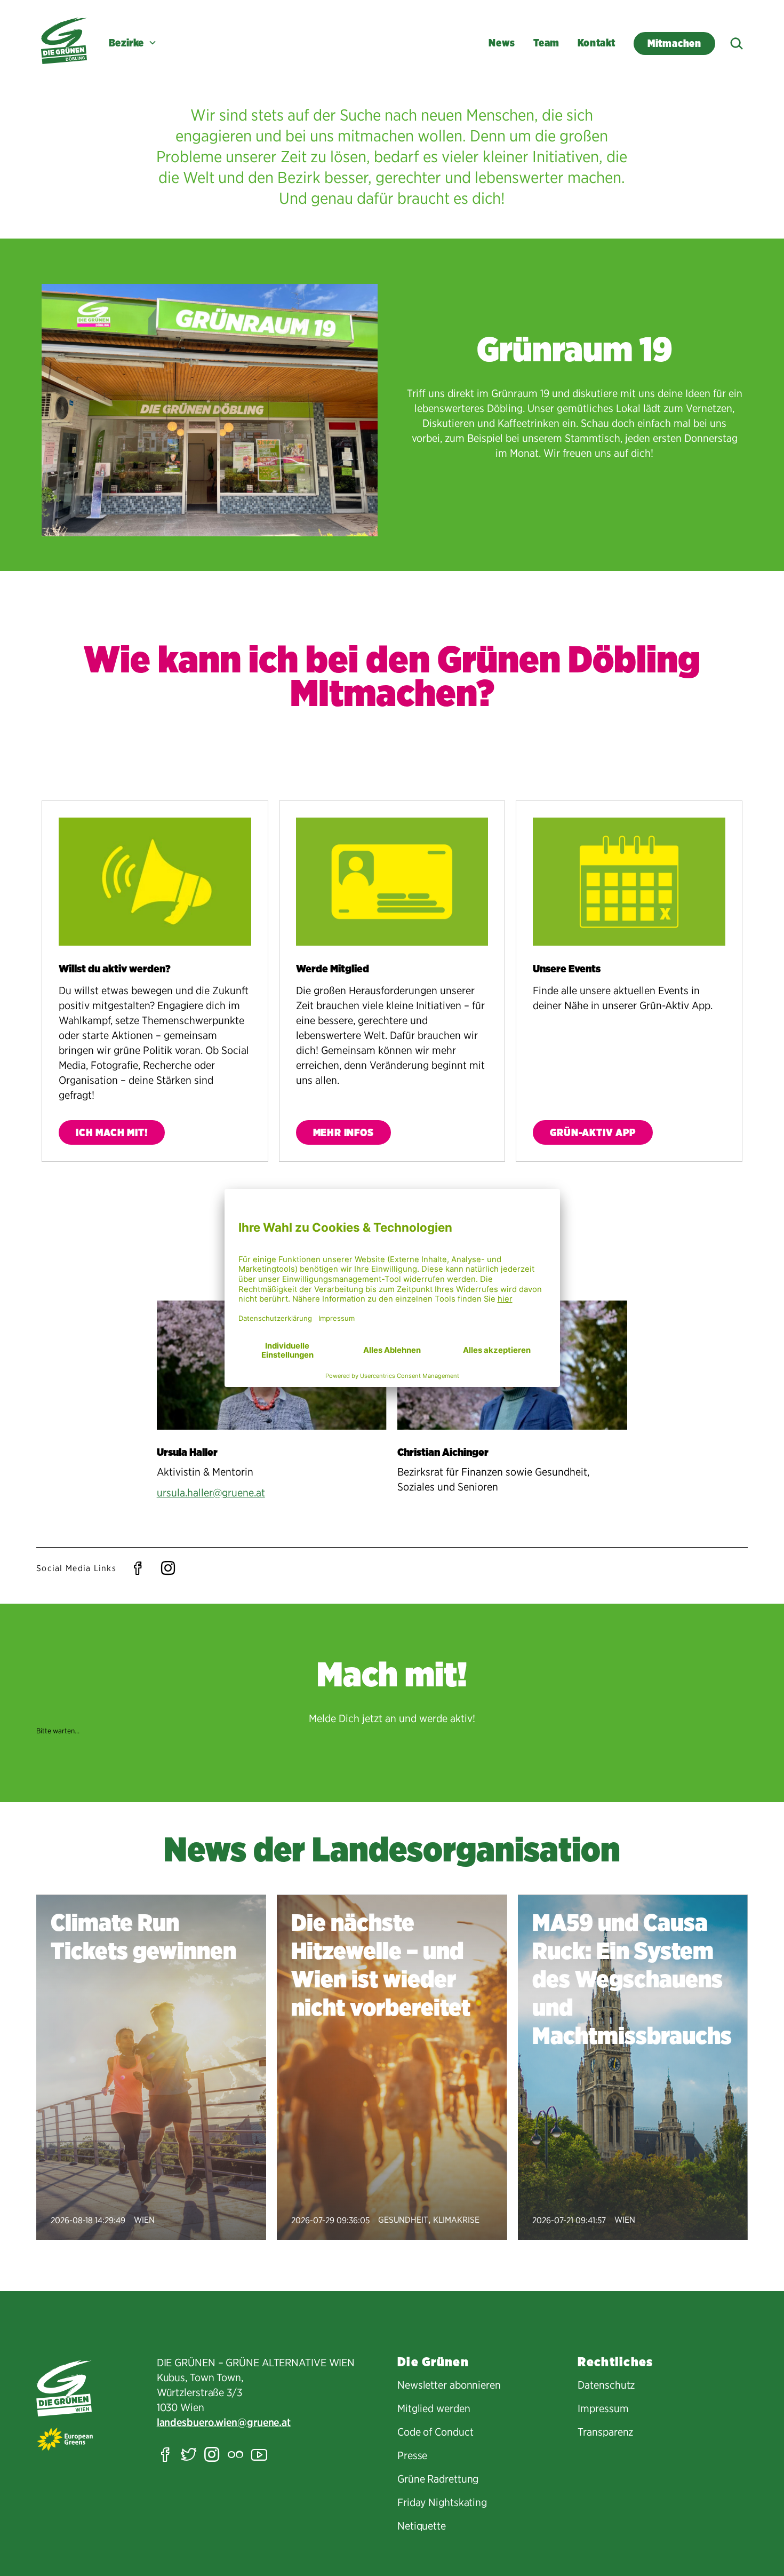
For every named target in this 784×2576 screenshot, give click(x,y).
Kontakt (597, 43)
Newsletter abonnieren (449, 2385)
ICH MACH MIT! (112, 1133)
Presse (412, 2455)
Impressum (603, 2408)
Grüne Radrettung (438, 2479)
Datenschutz (606, 2385)
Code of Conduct (435, 2432)
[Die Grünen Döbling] (64, 41)
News (502, 43)
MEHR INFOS (343, 1133)
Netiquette (422, 2526)
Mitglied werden (434, 2408)
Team (546, 43)
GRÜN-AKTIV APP (593, 1133)
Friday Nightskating (442, 2502)
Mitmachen (681, 43)
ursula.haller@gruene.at (211, 1493)
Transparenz (605, 2432)
